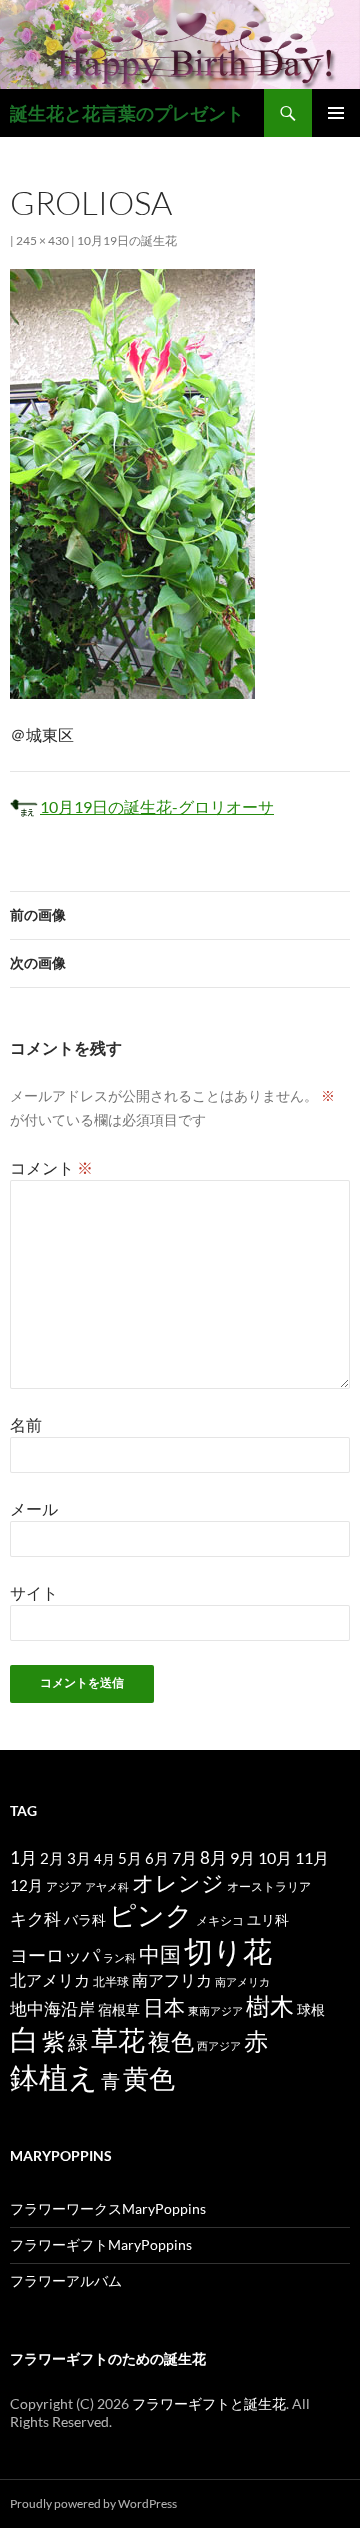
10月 (275, 1857)
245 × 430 (42, 240)
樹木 (270, 2006)
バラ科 (85, 1919)
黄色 (149, 2078)
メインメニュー (336, 113)
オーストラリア (269, 1886)
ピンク (151, 1914)
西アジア (219, 2045)
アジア (64, 1886)
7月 (184, 1857)
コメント (51, 1167)
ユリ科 (268, 1919)
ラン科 (119, 1957)
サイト (34, 1592)
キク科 (35, 1918)
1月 (23, 1857)
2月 (52, 1858)
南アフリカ (172, 1980)
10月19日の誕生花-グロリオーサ (157, 806)
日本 (164, 2007)
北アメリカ (50, 1979)
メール (34, 1508)
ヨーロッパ (55, 1955)
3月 (79, 1858)
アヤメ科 (107, 1886)
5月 (130, 1858)
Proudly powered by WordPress (93, 2503)
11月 (312, 1857)
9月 (242, 1857)
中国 (160, 1954)
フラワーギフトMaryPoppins (101, 2244)
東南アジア (215, 2010)
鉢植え (54, 2076)
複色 (171, 2041)
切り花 (228, 1950)
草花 (118, 2039)
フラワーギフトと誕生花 (209, 2403)
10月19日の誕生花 (127, 240)
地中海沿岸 (52, 2009)
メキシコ (220, 1920)
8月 (213, 1858)
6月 (157, 1858)
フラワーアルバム (66, 2280)
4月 (104, 1859)
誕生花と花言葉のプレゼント (127, 113)
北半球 (111, 1981)
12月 (26, 1885)
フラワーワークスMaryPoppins (108, 2208)
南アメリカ (242, 1981)
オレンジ (178, 1883)
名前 (26, 1424)
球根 (311, 2009)
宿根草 (119, 2009)
